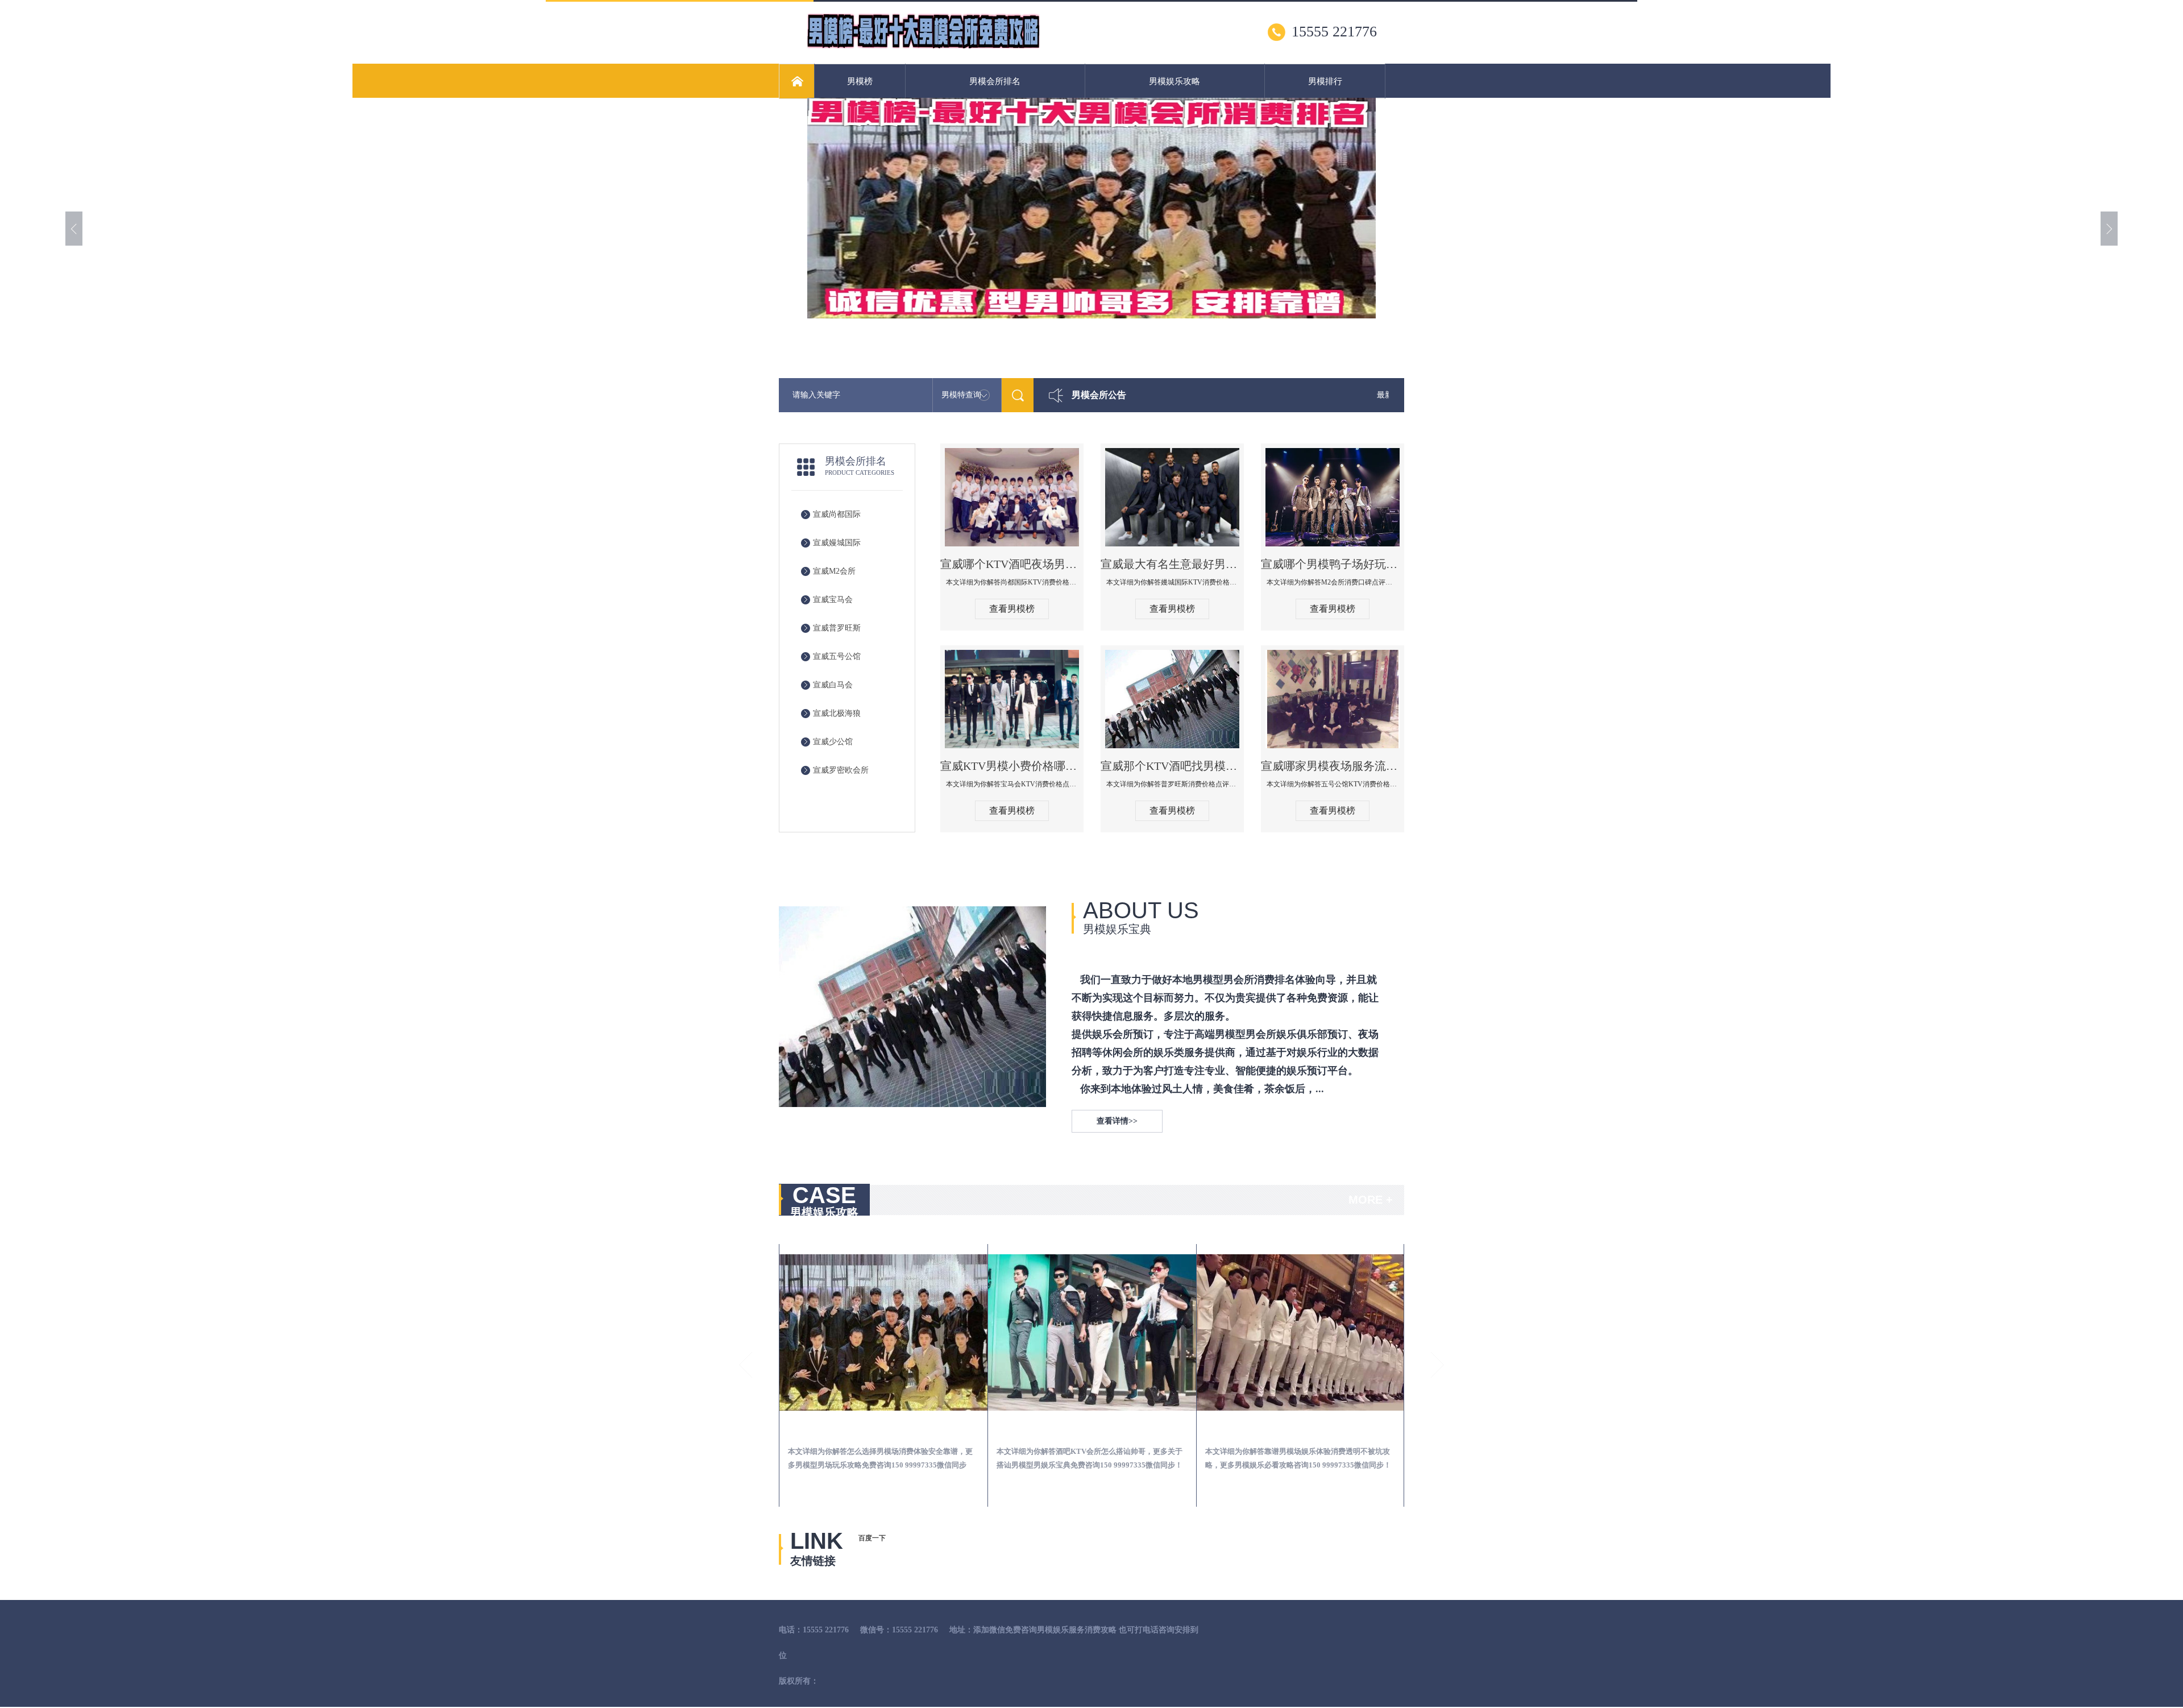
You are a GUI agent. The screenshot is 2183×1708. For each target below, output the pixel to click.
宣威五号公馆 (837, 656)
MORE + (1371, 1200)
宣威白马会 (833, 685)
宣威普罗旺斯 (837, 628)
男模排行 (1325, 81)
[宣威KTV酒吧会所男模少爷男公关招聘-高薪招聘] (1301, 1332)
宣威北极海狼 (837, 713)
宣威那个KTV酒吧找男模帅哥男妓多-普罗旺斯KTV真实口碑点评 (1172, 766)
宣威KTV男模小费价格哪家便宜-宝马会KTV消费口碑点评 (1012, 766)
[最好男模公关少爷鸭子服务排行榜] (923, 46)
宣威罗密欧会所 (841, 770)
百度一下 (872, 1538)
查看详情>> (1117, 1121)
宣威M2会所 (834, 571)
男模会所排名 (995, 81)
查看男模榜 (1012, 609)
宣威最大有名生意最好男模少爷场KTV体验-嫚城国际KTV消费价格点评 (1172, 564)
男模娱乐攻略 (1174, 81)
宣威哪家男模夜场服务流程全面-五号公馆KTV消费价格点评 (1333, 766)
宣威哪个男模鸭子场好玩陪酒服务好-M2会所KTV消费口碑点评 (1333, 564)
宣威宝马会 (833, 600)
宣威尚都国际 (837, 514)
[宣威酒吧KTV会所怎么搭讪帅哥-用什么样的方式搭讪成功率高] (883, 1332)
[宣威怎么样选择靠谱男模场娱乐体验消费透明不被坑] (1092, 1332)
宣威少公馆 (833, 742)
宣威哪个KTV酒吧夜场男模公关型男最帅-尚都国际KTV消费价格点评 (1012, 564)
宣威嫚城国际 (837, 543)
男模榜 (860, 81)
